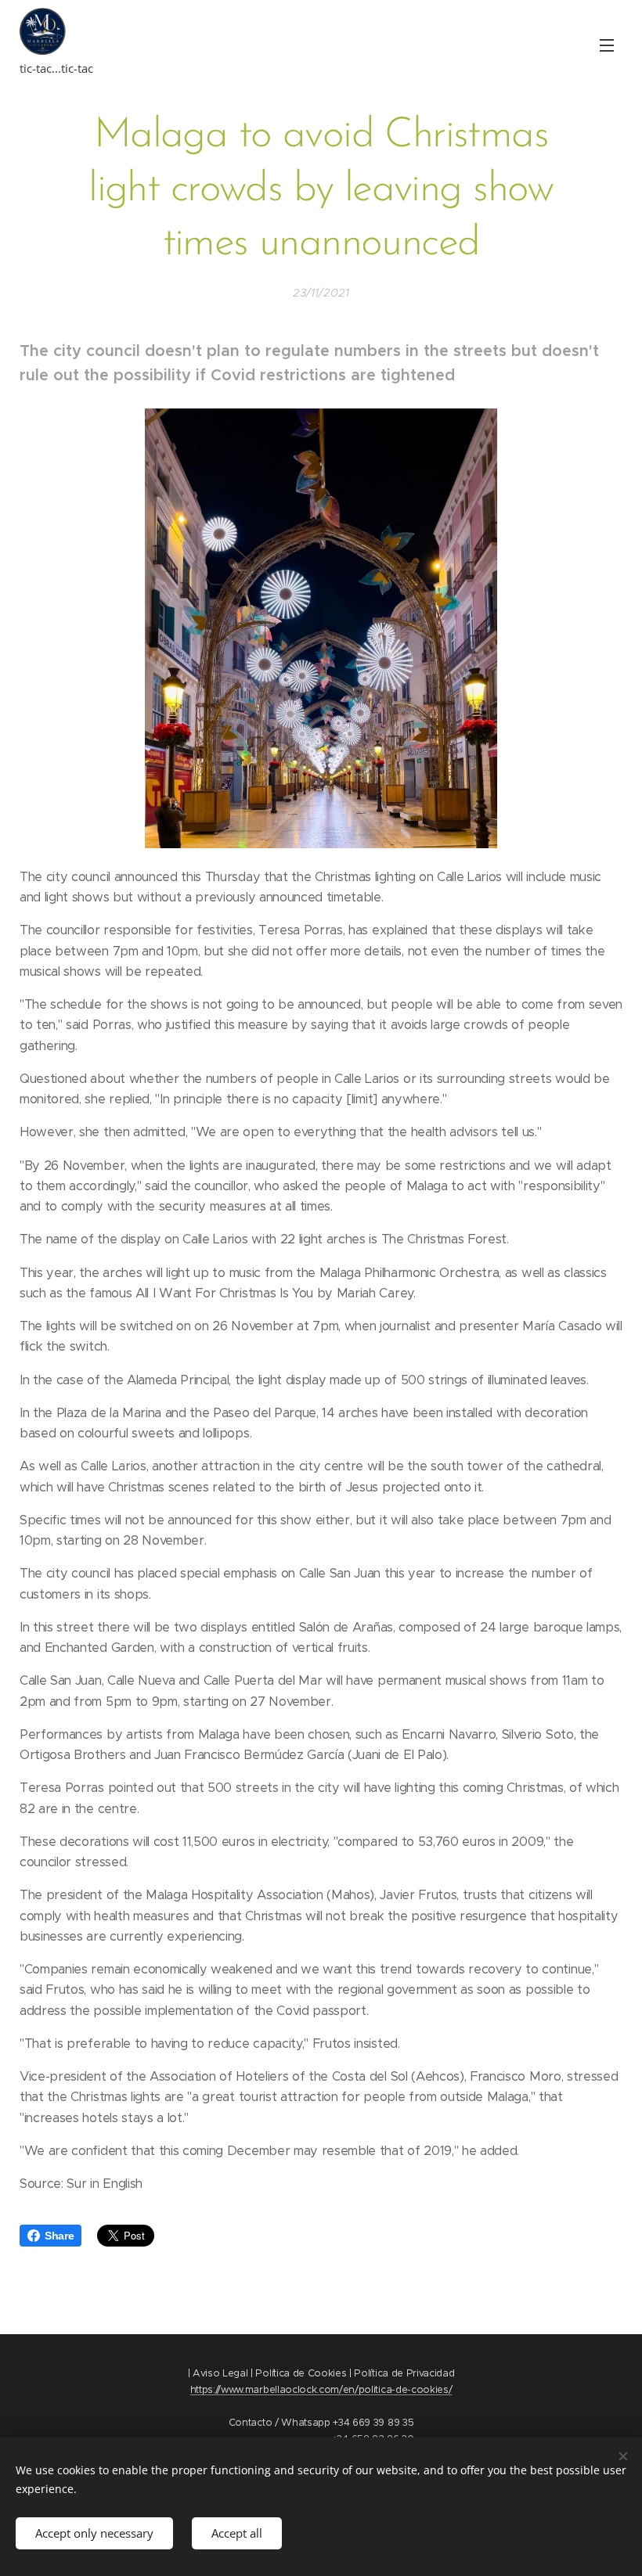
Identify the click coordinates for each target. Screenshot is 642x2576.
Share (59, 2236)
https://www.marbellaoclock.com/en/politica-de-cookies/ (321, 2389)
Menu (607, 45)
